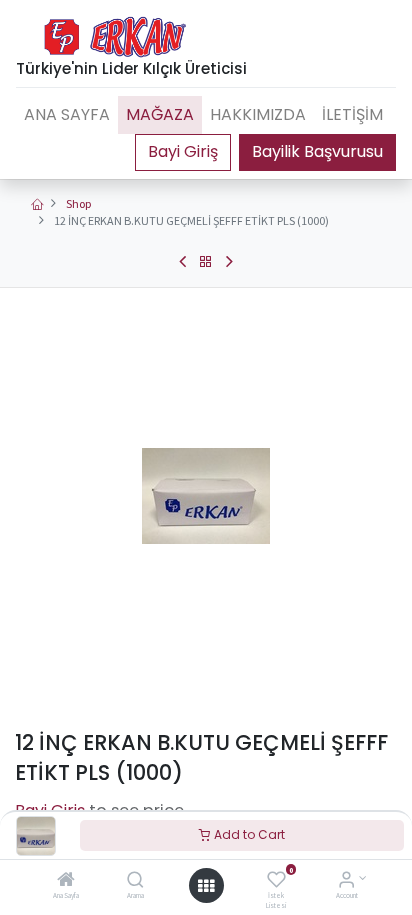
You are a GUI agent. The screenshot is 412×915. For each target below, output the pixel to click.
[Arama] (135, 881)
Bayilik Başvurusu (317, 151)
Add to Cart (248, 834)
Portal (183, 152)
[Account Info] (346, 881)
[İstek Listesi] (276, 881)
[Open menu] (206, 886)
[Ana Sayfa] (66, 881)
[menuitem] (67, 115)
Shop (78, 203)
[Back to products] (206, 262)
